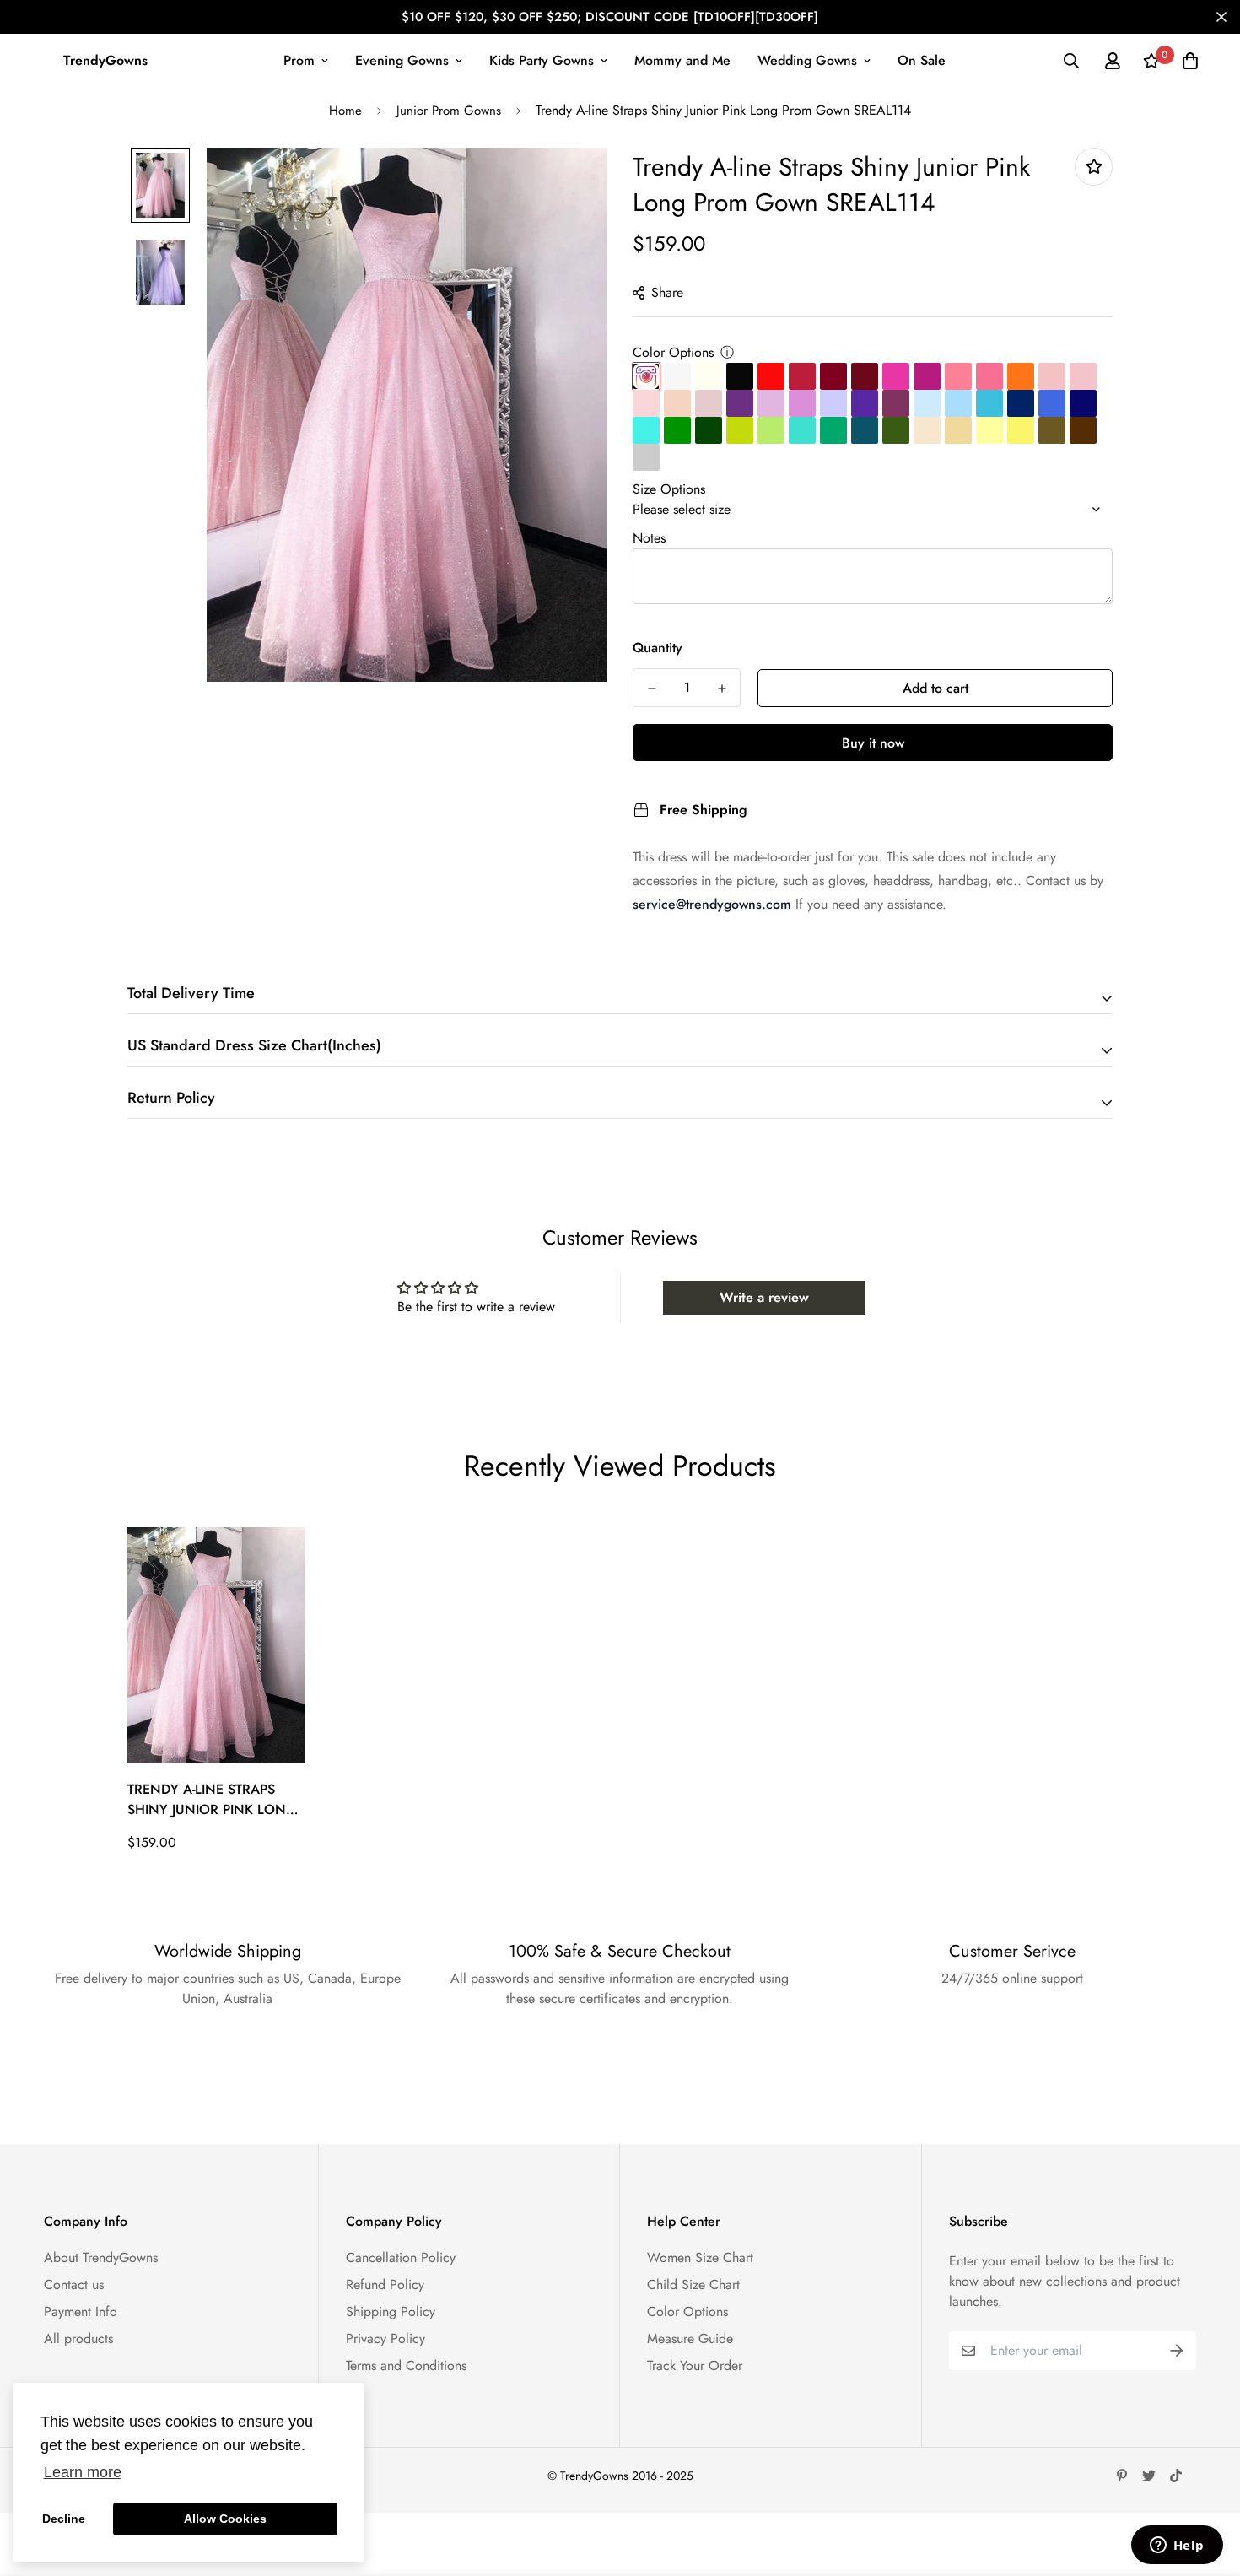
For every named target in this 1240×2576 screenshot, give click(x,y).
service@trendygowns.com (712, 904)
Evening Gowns (402, 60)
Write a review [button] (764, 1297)
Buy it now (873, 743)
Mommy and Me (682, 60)
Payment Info (81, 2311)
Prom (299, 60)
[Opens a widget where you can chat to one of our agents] (1177, 2546)
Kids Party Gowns (542, 60)
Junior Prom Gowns (449, 111)
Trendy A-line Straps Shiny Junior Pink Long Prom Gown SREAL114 (212, 1800)
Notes (649, 538)
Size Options (669, 489)
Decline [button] (64, 2519)
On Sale (922, 60)
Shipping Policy (391, 2311)
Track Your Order (695, 2365)
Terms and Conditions (406, 2365)
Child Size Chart (693, 2284)
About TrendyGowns (101, 2257)
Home (345, 111)
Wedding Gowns (807, 60)
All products (78, 2338)
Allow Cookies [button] (225, 2519)
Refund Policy (385, 2284)
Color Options (673, 352)
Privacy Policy (385, 2338)
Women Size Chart (700, 2257)
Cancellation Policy (401, 2257)
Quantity (658, 648)
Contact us (74, 2284)
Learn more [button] (83, 2472)
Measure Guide (690, 2338)
